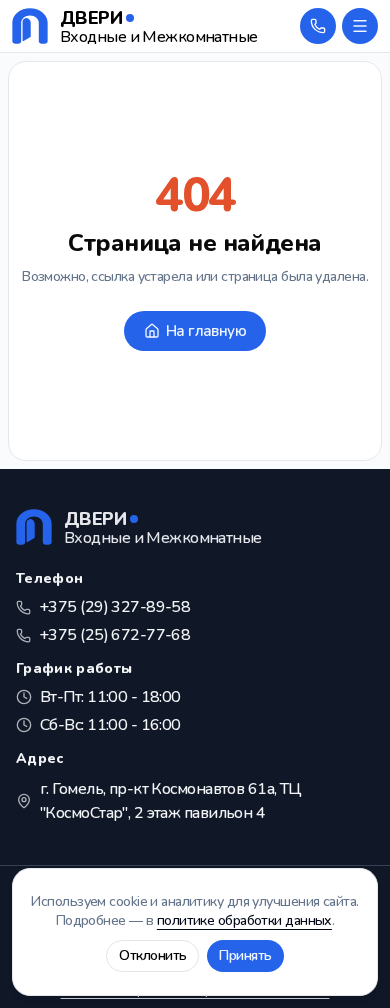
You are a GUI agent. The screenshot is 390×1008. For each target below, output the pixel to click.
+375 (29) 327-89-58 (114, 607)
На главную (206, 331)
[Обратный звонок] (318, 26)
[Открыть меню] (360, 26)
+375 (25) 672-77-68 (114, 635)
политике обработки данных (244, 920)
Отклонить (152, 955)
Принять (245, 955)
